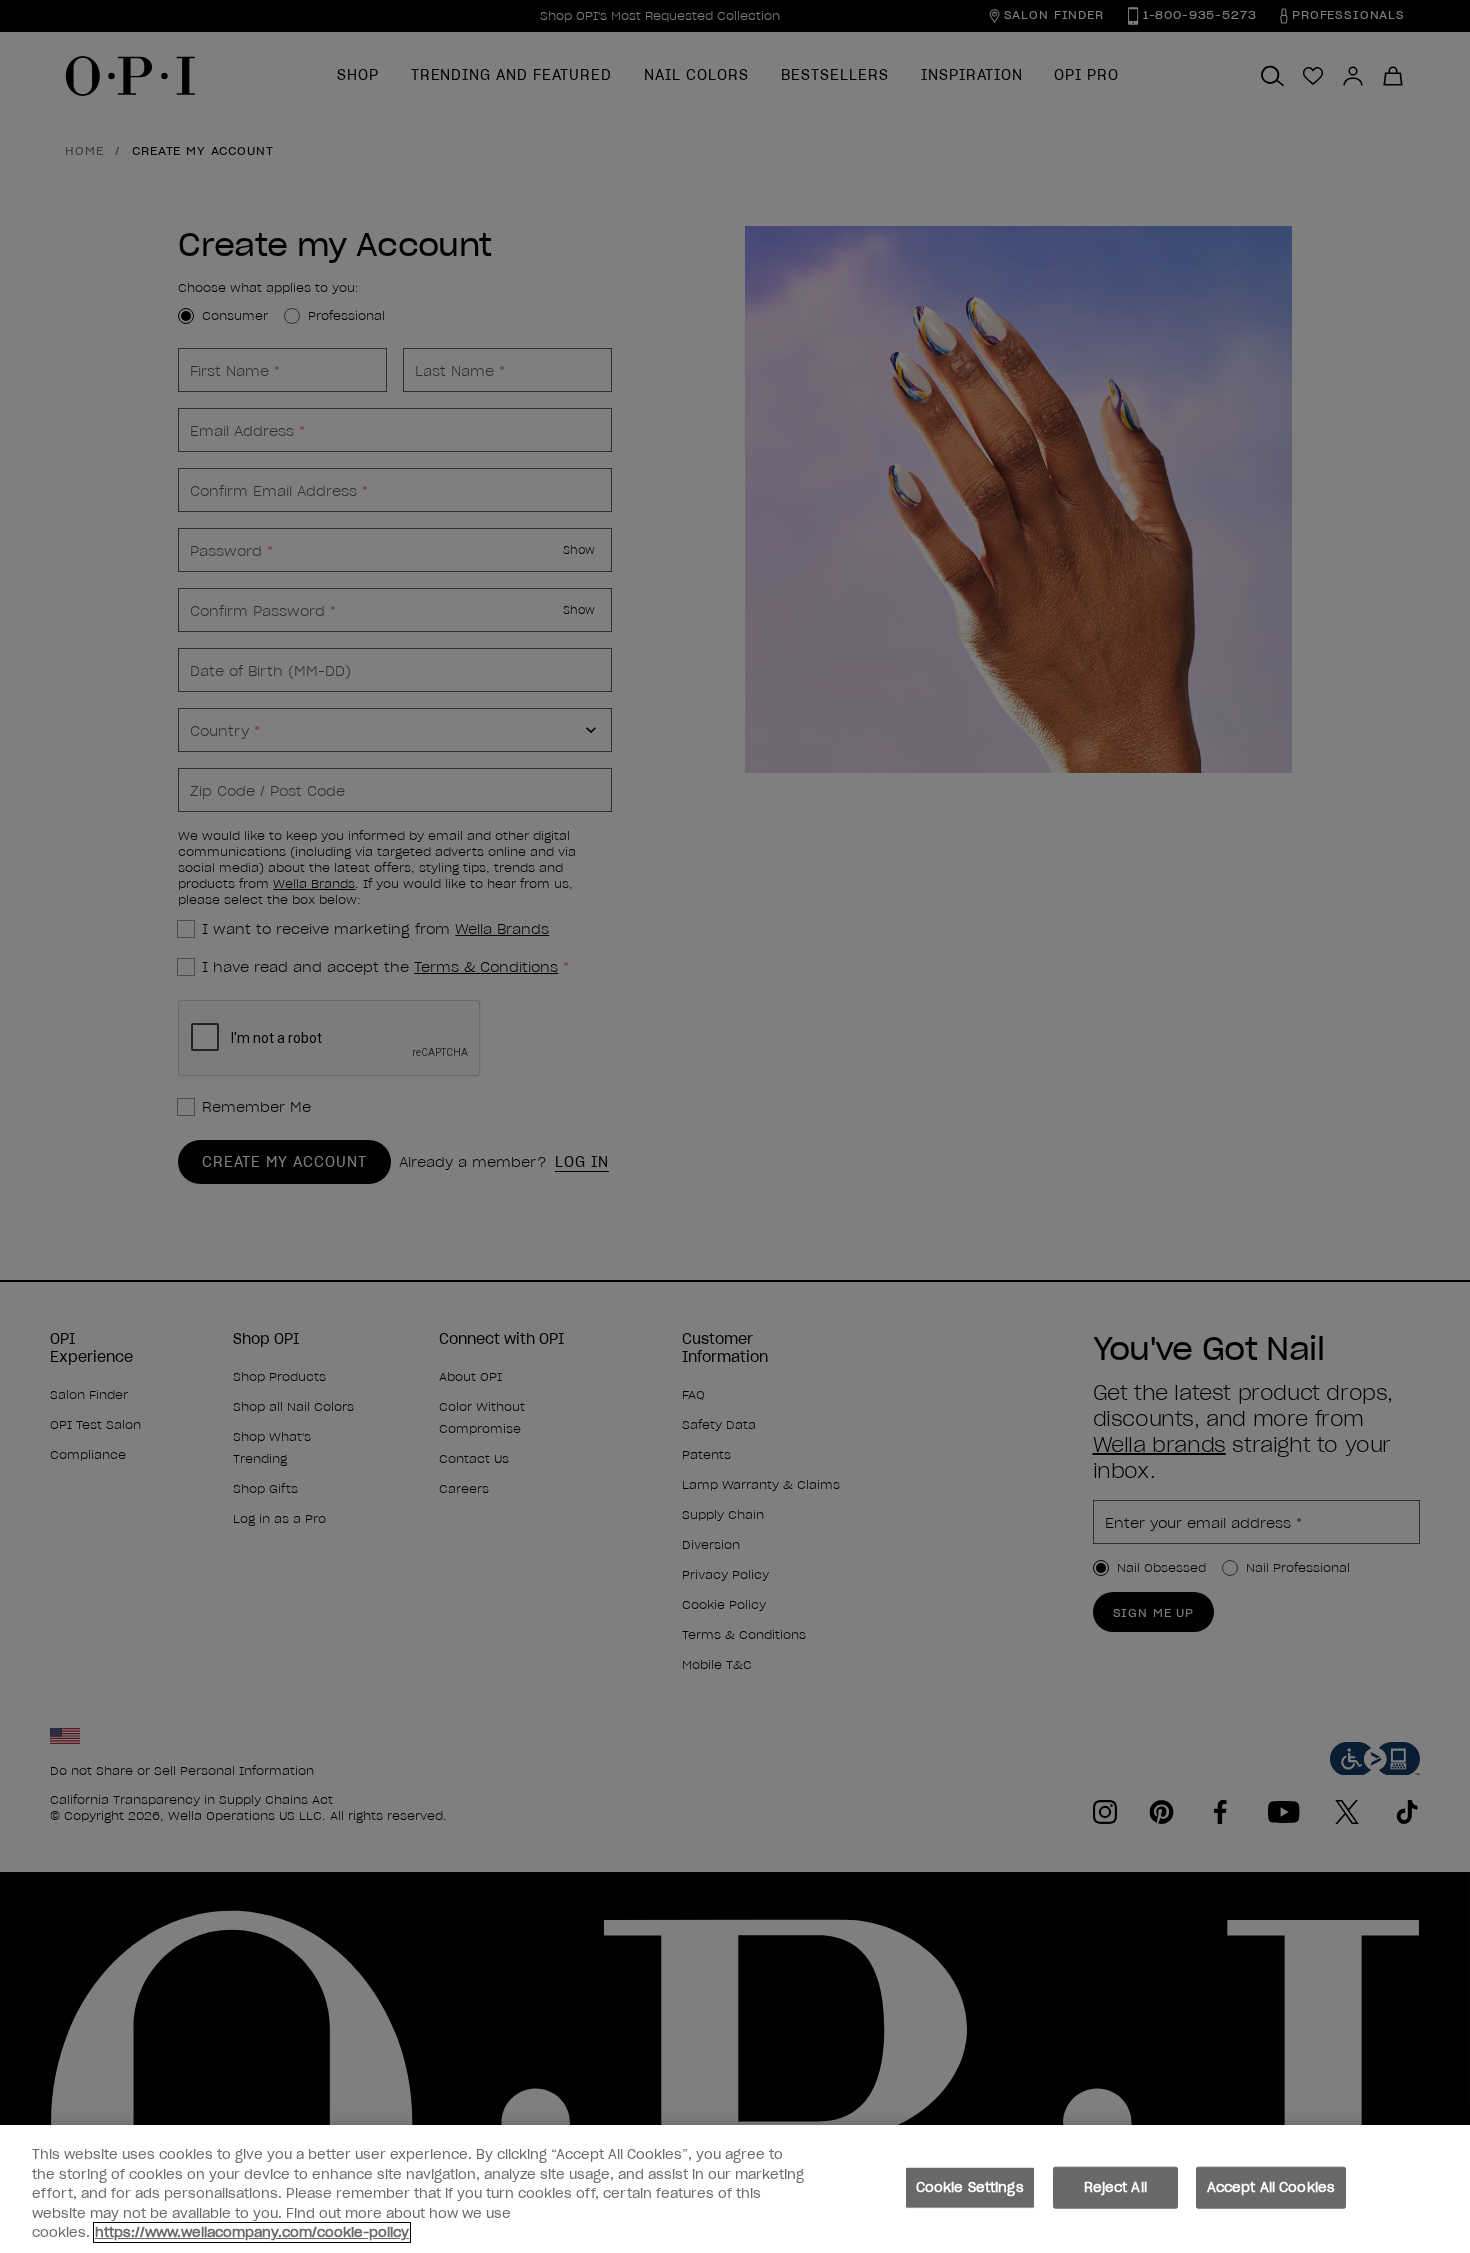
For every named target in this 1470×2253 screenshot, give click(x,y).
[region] (735, 2189)
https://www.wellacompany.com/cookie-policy (252, 2232)
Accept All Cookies (1271, 2187)
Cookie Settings (970, 2187)
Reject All (1115, 2187)
